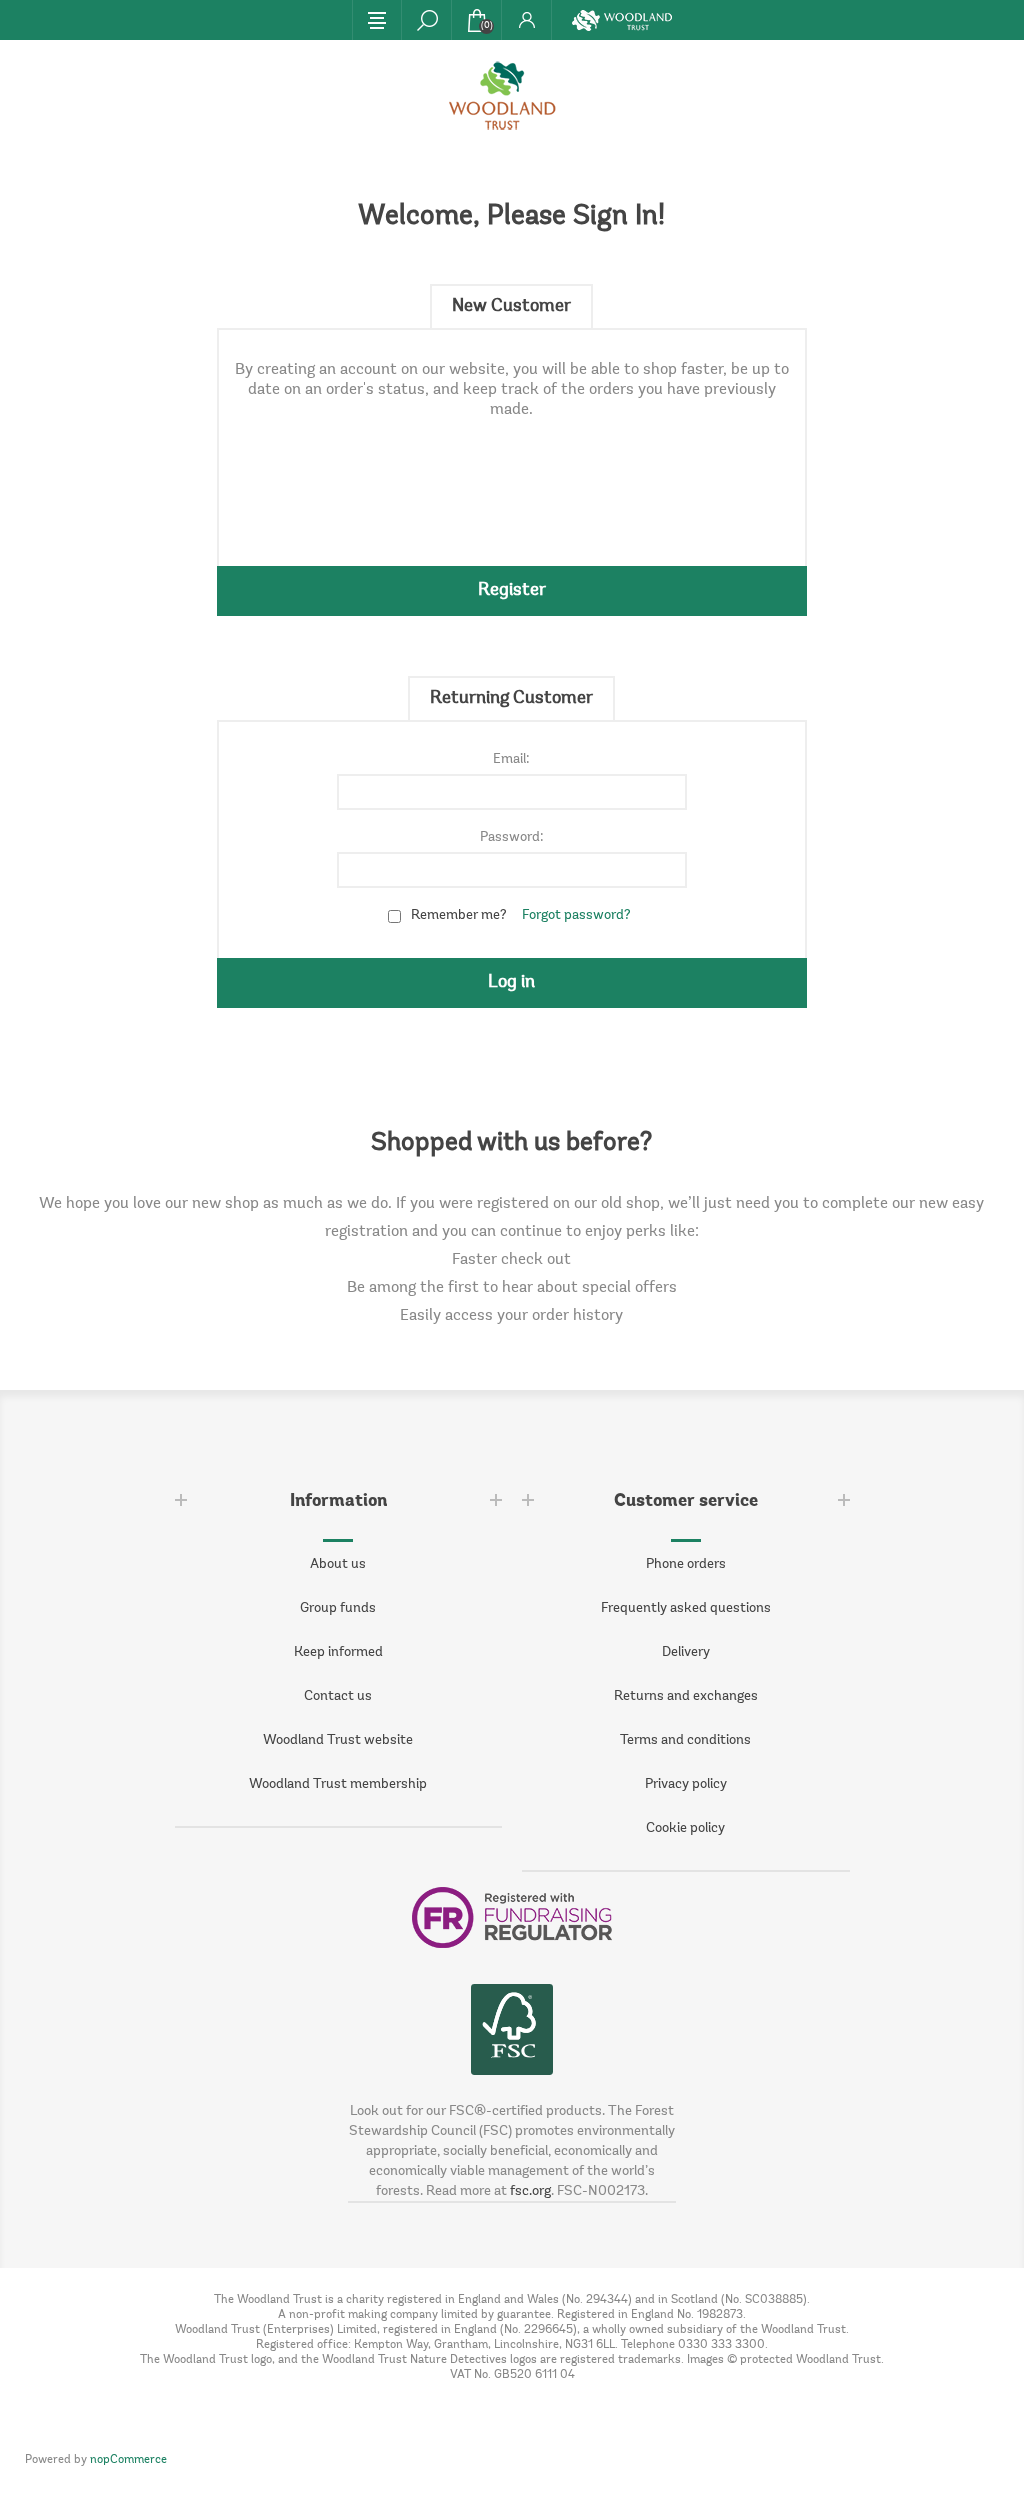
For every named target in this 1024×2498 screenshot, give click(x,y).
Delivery (686, 1653)
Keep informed (338, 1653)
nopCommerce (128, 2460)
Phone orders (686, 1565)
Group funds (338, 1609)
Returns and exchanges (686, 1697)
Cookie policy (685, 1829)
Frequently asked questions (686, 1609)
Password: (512, 838)
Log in (511, 983)
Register (512, 591)
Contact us (338, 1697)
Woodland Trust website (338, 1741)
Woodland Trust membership (338, 1785)
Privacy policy (686, 1785)
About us (338, 1565)
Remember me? (459, 916)
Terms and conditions (685, 1741)
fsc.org (530, 2192)
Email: (511, 760)
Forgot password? (576, 916)
